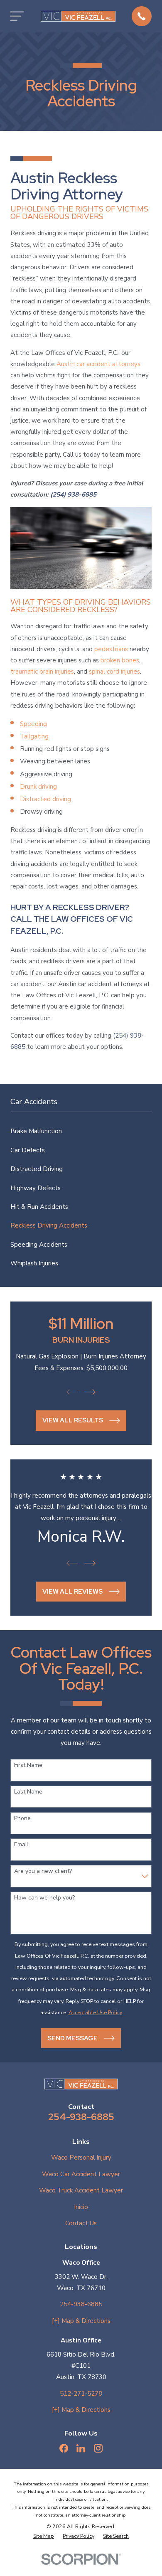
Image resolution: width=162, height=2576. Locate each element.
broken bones (120, 660)
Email (21, 1845)
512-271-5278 (81, 2394)
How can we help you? (44, 1898)
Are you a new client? (43, 1871)
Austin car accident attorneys (98, 364)
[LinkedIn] (81, 2448)
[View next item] (90, 1392)
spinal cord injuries (114, 672)
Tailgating (34, 736)
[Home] (78, 16)
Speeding (33, 724)
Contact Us (81, 2223)
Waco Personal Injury (81, 2158)
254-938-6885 (81, 2117)
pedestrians (111, 649)
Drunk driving (38, 787)
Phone (22, 1819)
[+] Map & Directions (81, 2321)
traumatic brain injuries (42, 672)
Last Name (28, 1792)
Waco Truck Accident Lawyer (81, 2190)
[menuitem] (81, 1131)
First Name (28, 1765)
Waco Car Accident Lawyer (81, 2174)
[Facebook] (64, 2448)
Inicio (81, 2207)
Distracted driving (45, 799)
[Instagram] (98, 2448)
